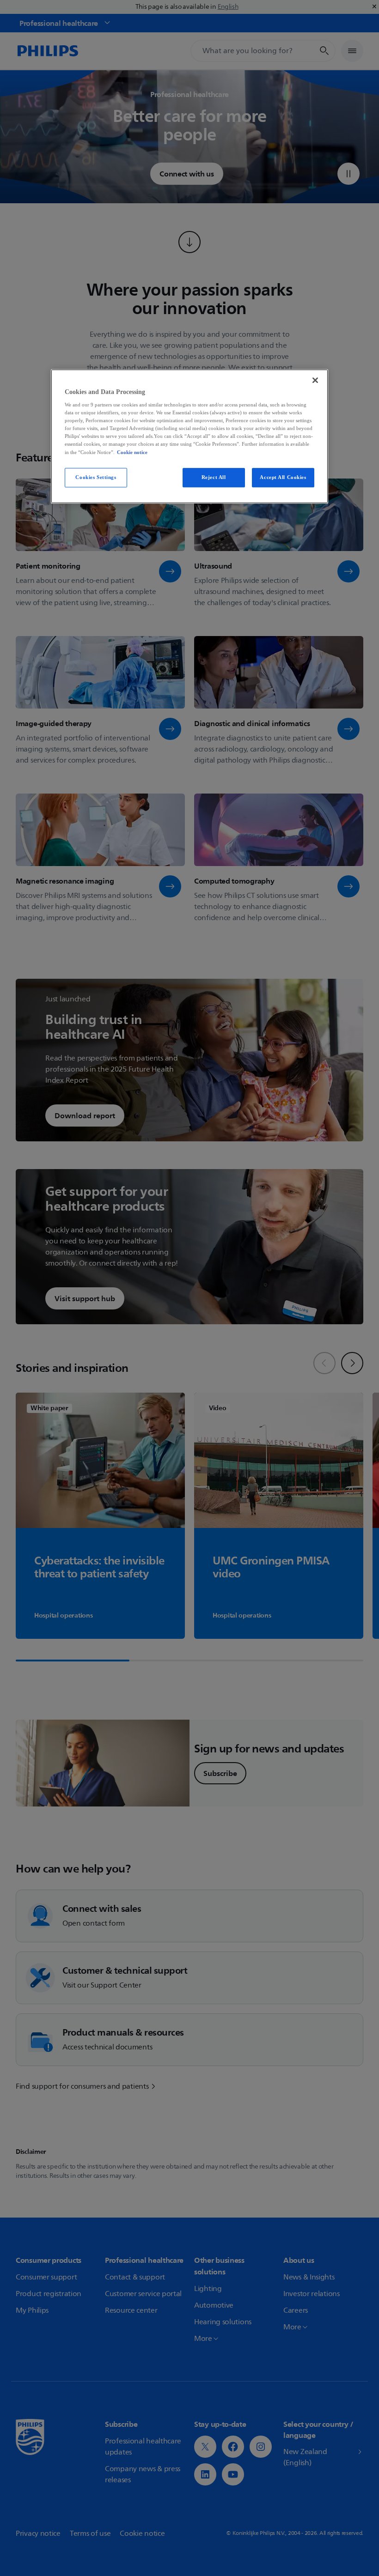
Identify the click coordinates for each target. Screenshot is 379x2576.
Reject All (214, 477)
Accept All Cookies (283, 477)
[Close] (315, 380)
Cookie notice (132, 452)
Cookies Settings (96, 477)
